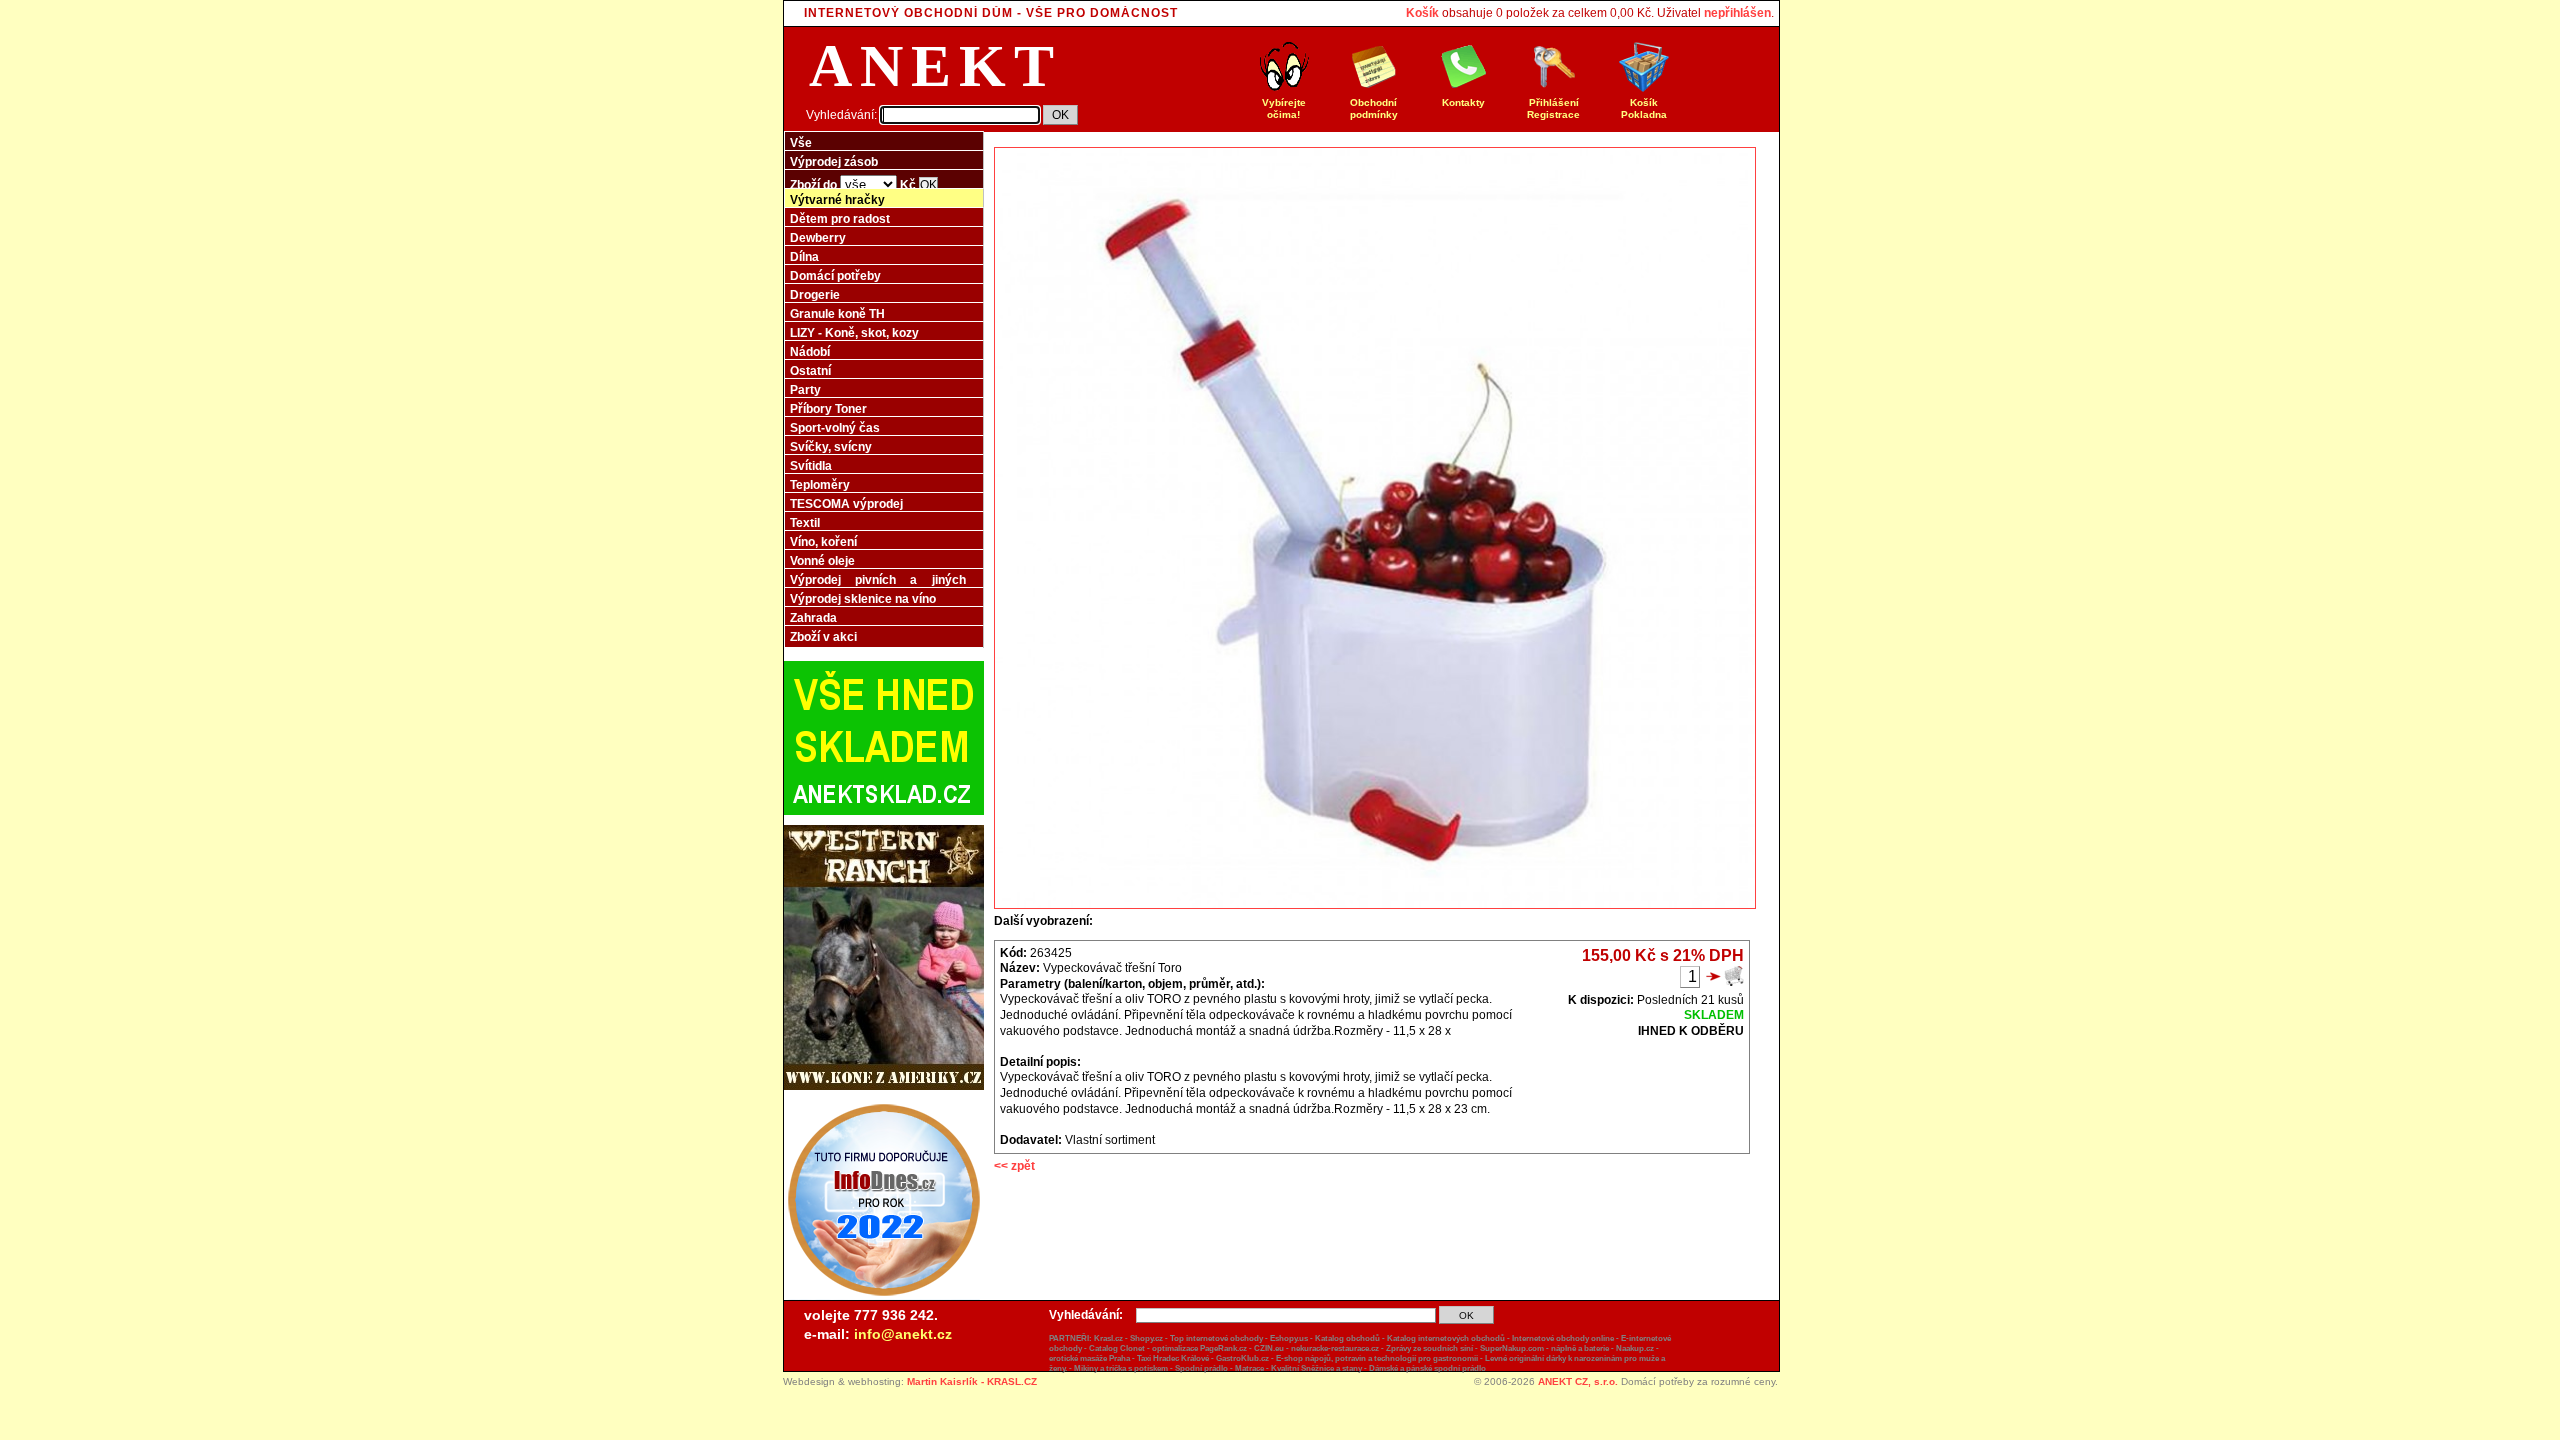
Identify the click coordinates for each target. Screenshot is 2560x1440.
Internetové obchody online (1563, 1338)
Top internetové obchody (1216, 1338)
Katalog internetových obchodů (1446, 1338)
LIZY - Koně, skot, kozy (854, 333)
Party (805, 390)
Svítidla (811, 466)
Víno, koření (823, 542)
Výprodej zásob (834, 162)
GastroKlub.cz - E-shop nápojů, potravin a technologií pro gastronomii (1347, 1358)
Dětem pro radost (840, 219)
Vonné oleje (822, 561)
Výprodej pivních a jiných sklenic (878, 586)
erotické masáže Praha (1089, 1358)
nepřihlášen (1737, 13)
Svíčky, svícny (831, 447)
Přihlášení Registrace (1553, 108)
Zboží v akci (823, 637)
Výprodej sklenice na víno (863, 599)
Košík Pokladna (1644, 108)
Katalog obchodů (1347, 1338)
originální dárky (1537, 1358)
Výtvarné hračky (837, 200)
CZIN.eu (1269, 1348)
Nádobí (810, 352)
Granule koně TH (837, 314)
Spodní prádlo (1201, 1368)
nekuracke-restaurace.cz (1335, 1348)
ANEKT (935, 66)
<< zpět (1014, 1166)
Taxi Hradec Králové (1173, 1358)
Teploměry (820, 485)
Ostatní (810, 371)
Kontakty (1463, 102)
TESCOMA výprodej (846, 504)
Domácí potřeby (835, 276)
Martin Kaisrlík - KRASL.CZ (972, 1381)
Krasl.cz (1108, 1338)
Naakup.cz (1635, 1348)
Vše (801, 143)
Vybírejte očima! (1284, 108)
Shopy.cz (1146, 1338)
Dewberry (818, 238)
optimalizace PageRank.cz (1199, 1348)
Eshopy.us (1289, 1338)
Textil (805, 523)
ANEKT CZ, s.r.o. (1578, 1381)
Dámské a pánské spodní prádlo (1427, 1368)
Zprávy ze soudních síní (1429, 1348)
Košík (1422, 13)
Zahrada (813, 618)
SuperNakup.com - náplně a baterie (1544, 1348)
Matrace (1249, 1368)
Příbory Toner (828, 409)
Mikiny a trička (1100, 1368)
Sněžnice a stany (1331, 1368)
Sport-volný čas (835, 428)
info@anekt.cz (903, 1334)
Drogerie (815, 295)
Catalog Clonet (1117, 1348)
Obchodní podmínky (1374, 108)
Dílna (804, 257)
